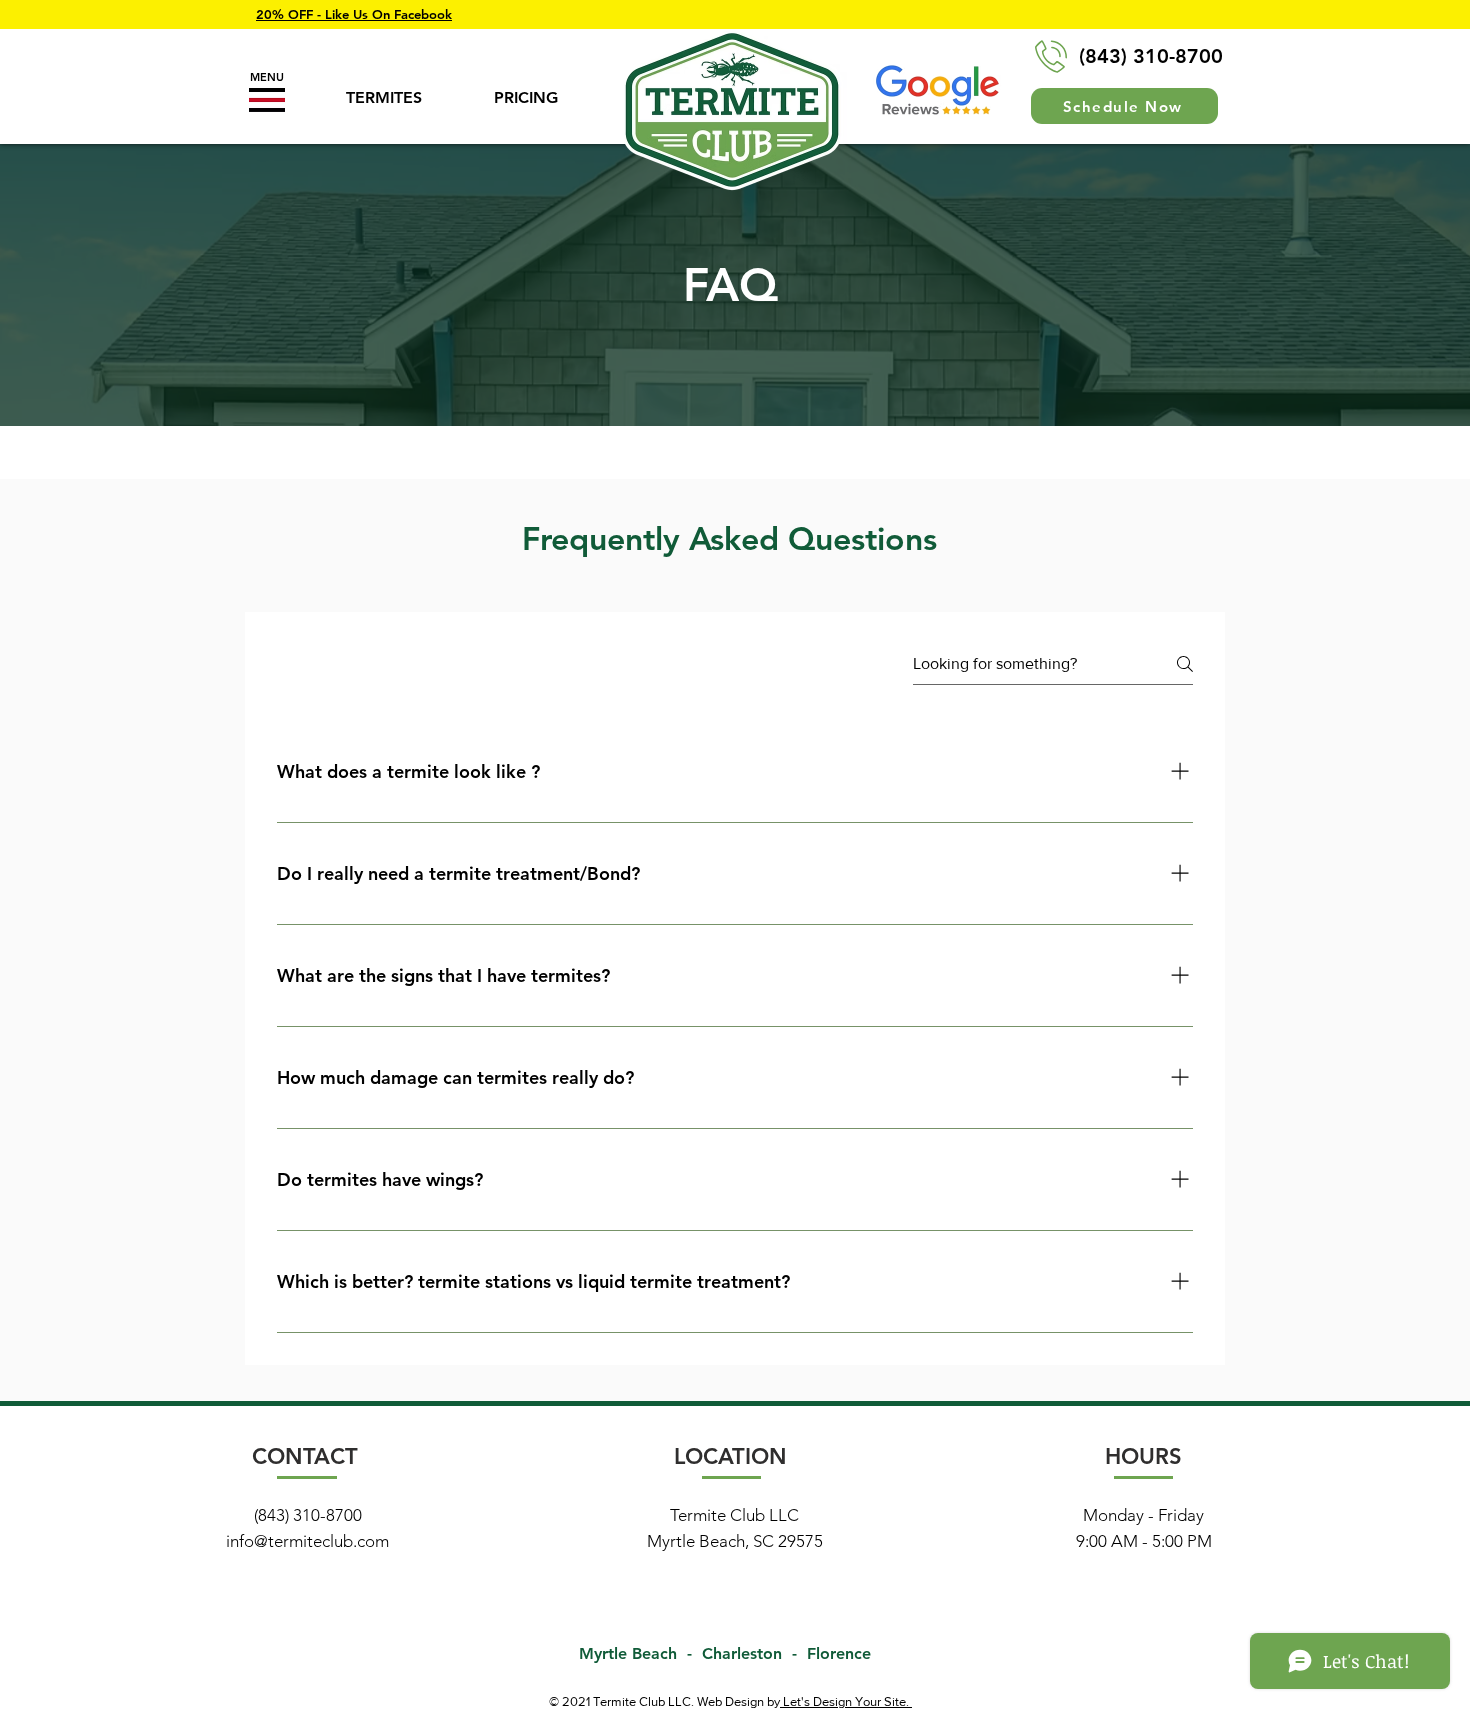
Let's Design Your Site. (846, 1701)
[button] (267, 100)
